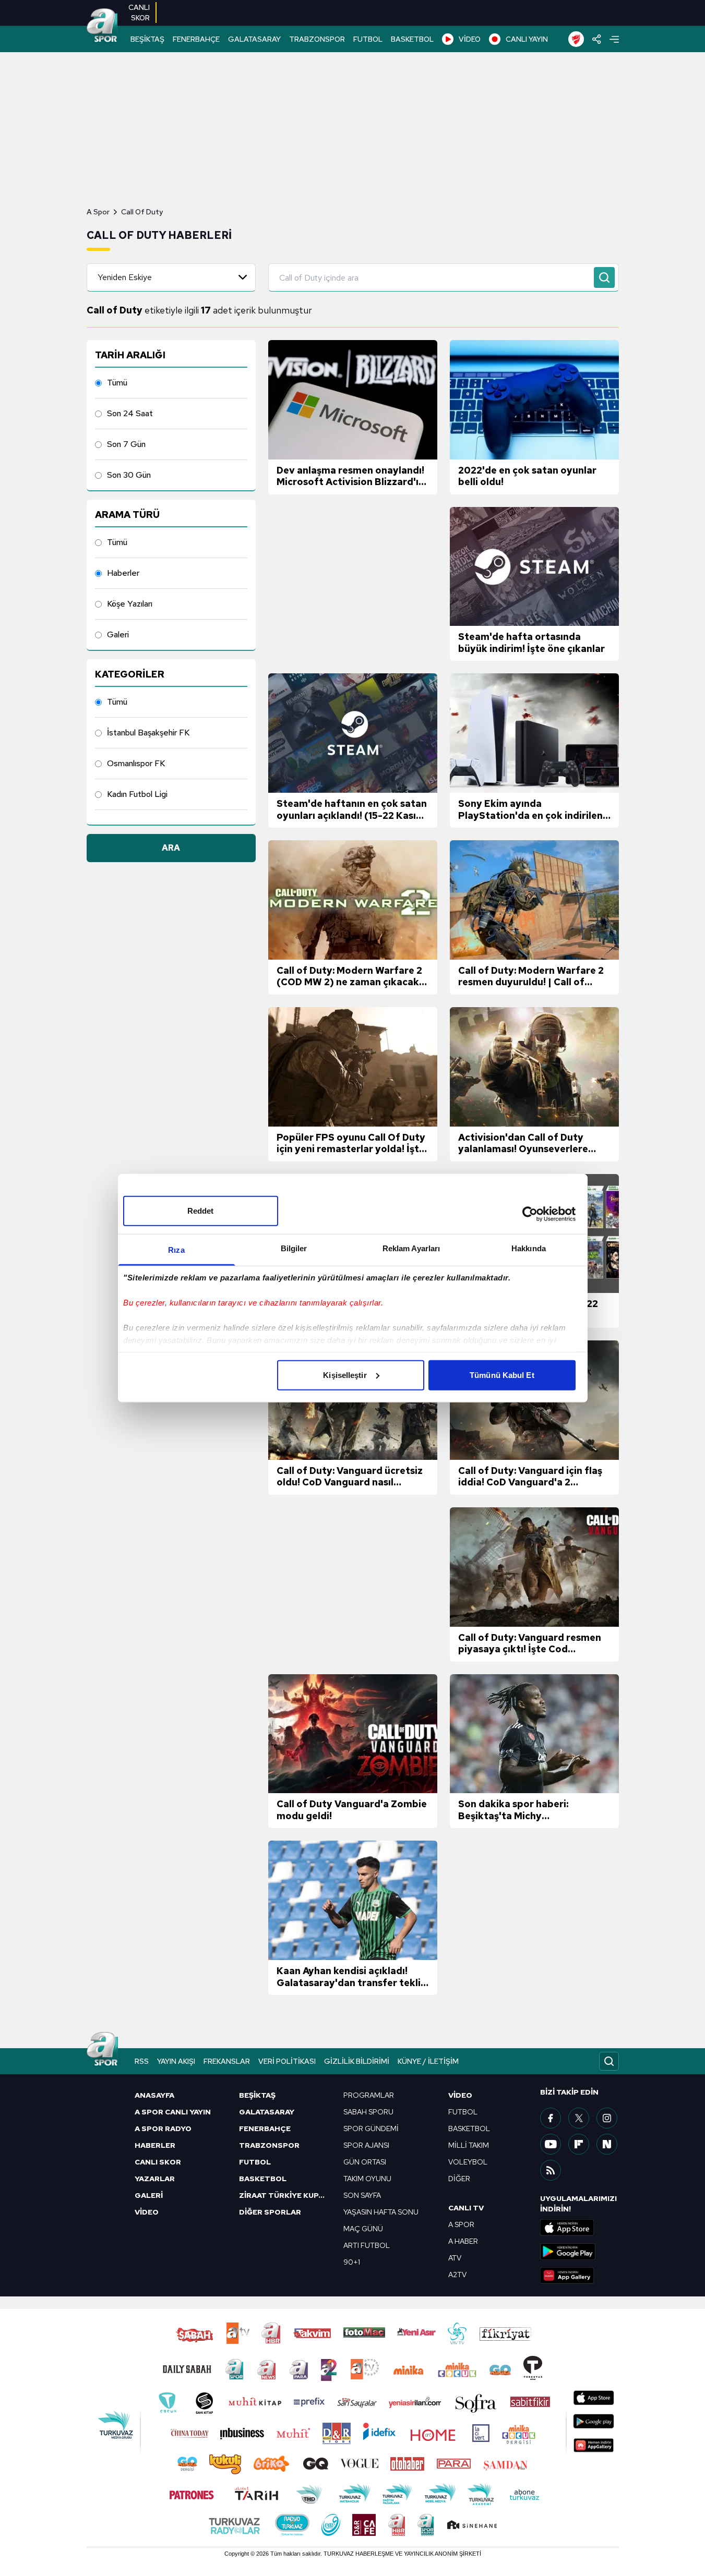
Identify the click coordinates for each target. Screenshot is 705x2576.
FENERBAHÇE (196, 39)
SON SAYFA (362, 2195)
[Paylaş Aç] (597, 39)
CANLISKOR (139, 13)
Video (460, 2095)
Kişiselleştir (345, 1375)
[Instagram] (607, 2118)
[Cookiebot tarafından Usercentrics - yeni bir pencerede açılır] (530, 1214)
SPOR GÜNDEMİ (371, 2128)
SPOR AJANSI (366, 2145)
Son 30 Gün (129, 475)
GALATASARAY (254, 39)
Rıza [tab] (176, 1249)
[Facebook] (551, 2118)
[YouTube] (551, 2144)
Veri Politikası (287, 2061)
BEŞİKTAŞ (147, 39)
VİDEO (470, 39)
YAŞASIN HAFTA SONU (381, 2212)
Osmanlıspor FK (136, 763)
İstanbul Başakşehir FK (148, 733)
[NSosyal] (607, 2144)
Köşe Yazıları (130, 604)
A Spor (98, 212)
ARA (171, 848)
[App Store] (579, 2228)
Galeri (118, 634)
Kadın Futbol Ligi (137, 794)
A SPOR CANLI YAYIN (173, 2112)
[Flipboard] (579, 2144)
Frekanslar (227, 2061)
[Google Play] (579, 2252)
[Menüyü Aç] (614, 39)
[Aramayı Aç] (609, 2061)
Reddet (201, 1210)
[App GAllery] (579, 2276)
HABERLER (155, 2145)
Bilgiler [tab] (294, 1248)
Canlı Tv (466, 2208)
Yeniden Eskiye (125, 277)
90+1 (352, 2262)
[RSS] (551, 2170)
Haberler (123, 573)
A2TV (457, 2275)
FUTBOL (368, 39)
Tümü (117, 383)
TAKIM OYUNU (367, 2179)
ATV (455, 2258)
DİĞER (459, 2179)
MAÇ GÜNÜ (363, 2229)
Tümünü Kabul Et (502, 1375)
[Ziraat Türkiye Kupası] (576, 39)
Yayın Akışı (176, 2061)
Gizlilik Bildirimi (357, 2061)
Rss (142, 2061)
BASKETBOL (412, 39)
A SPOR (461, 2224)
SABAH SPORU (368, 2112)
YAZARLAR (155, 2179)
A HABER (463, 2241)
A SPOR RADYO (163, 2128)
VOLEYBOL (468, 2162)
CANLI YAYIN (527, 39)
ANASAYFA (154, 2095)
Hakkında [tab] (529, 1248)
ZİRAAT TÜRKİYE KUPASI (285, 2195)
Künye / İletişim (428, 2061)
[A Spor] (102, 26)
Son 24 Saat (130, 413)
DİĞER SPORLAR (270, 2212)
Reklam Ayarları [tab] (411, 1248)
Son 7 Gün (126, 444)
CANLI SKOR (158, 2162)
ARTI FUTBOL (367, 2245)
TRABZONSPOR (317, 39)
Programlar (369, 2095)
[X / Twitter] (579, 2118)
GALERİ (149, 2195)
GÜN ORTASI (365, 2162)
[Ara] (604, 277)
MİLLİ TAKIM (469, 2145)
